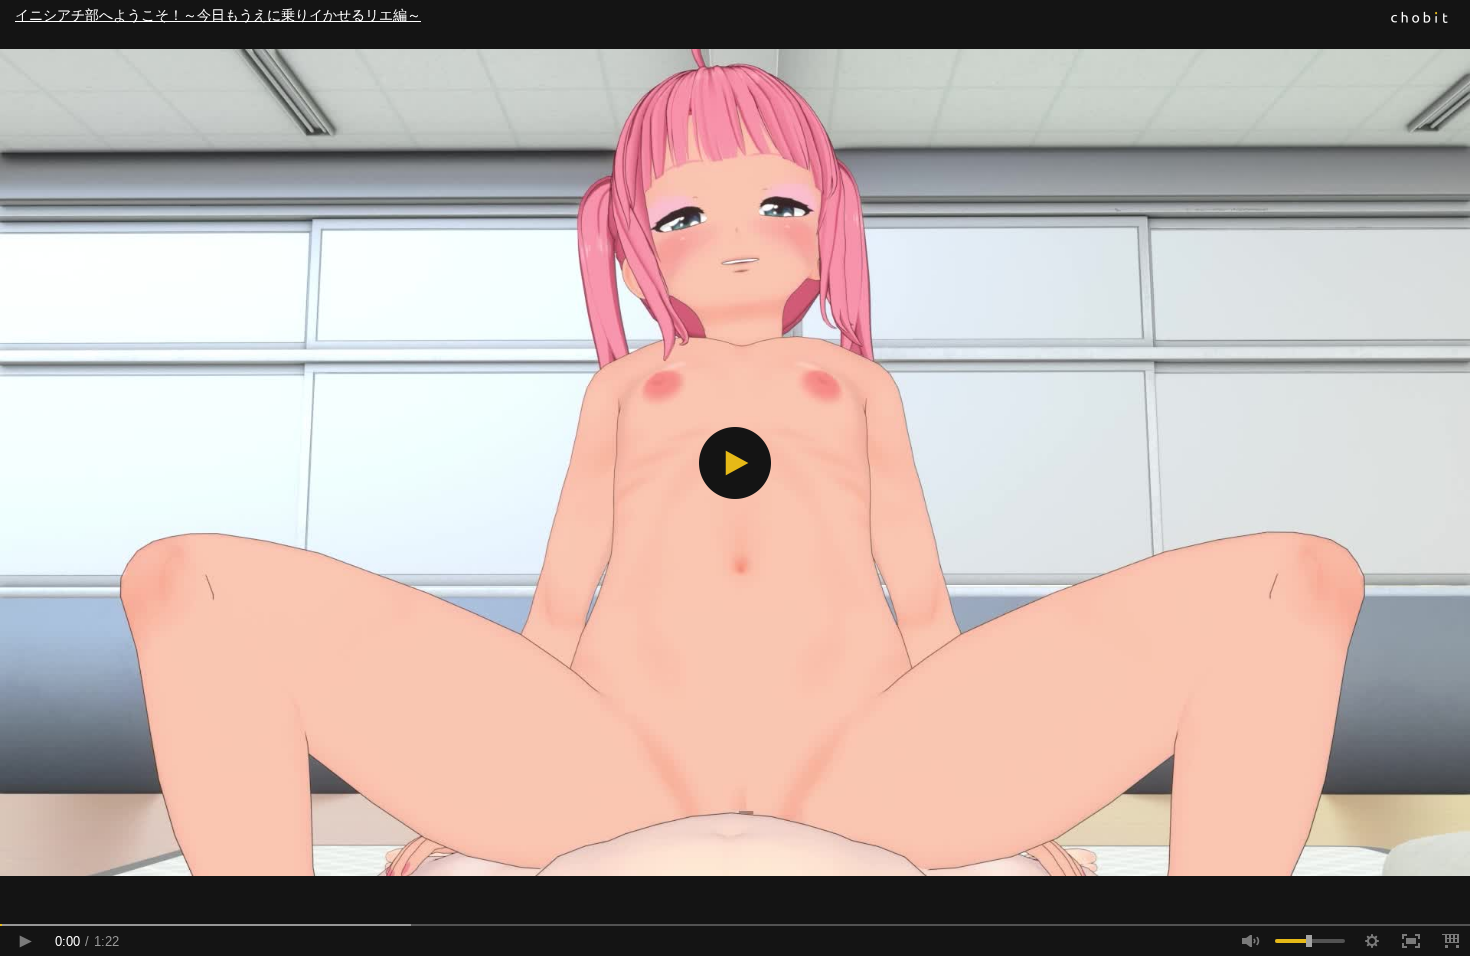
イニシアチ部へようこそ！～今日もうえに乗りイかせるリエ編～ (218, 15)
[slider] (735, 925)
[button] (735, 463)
